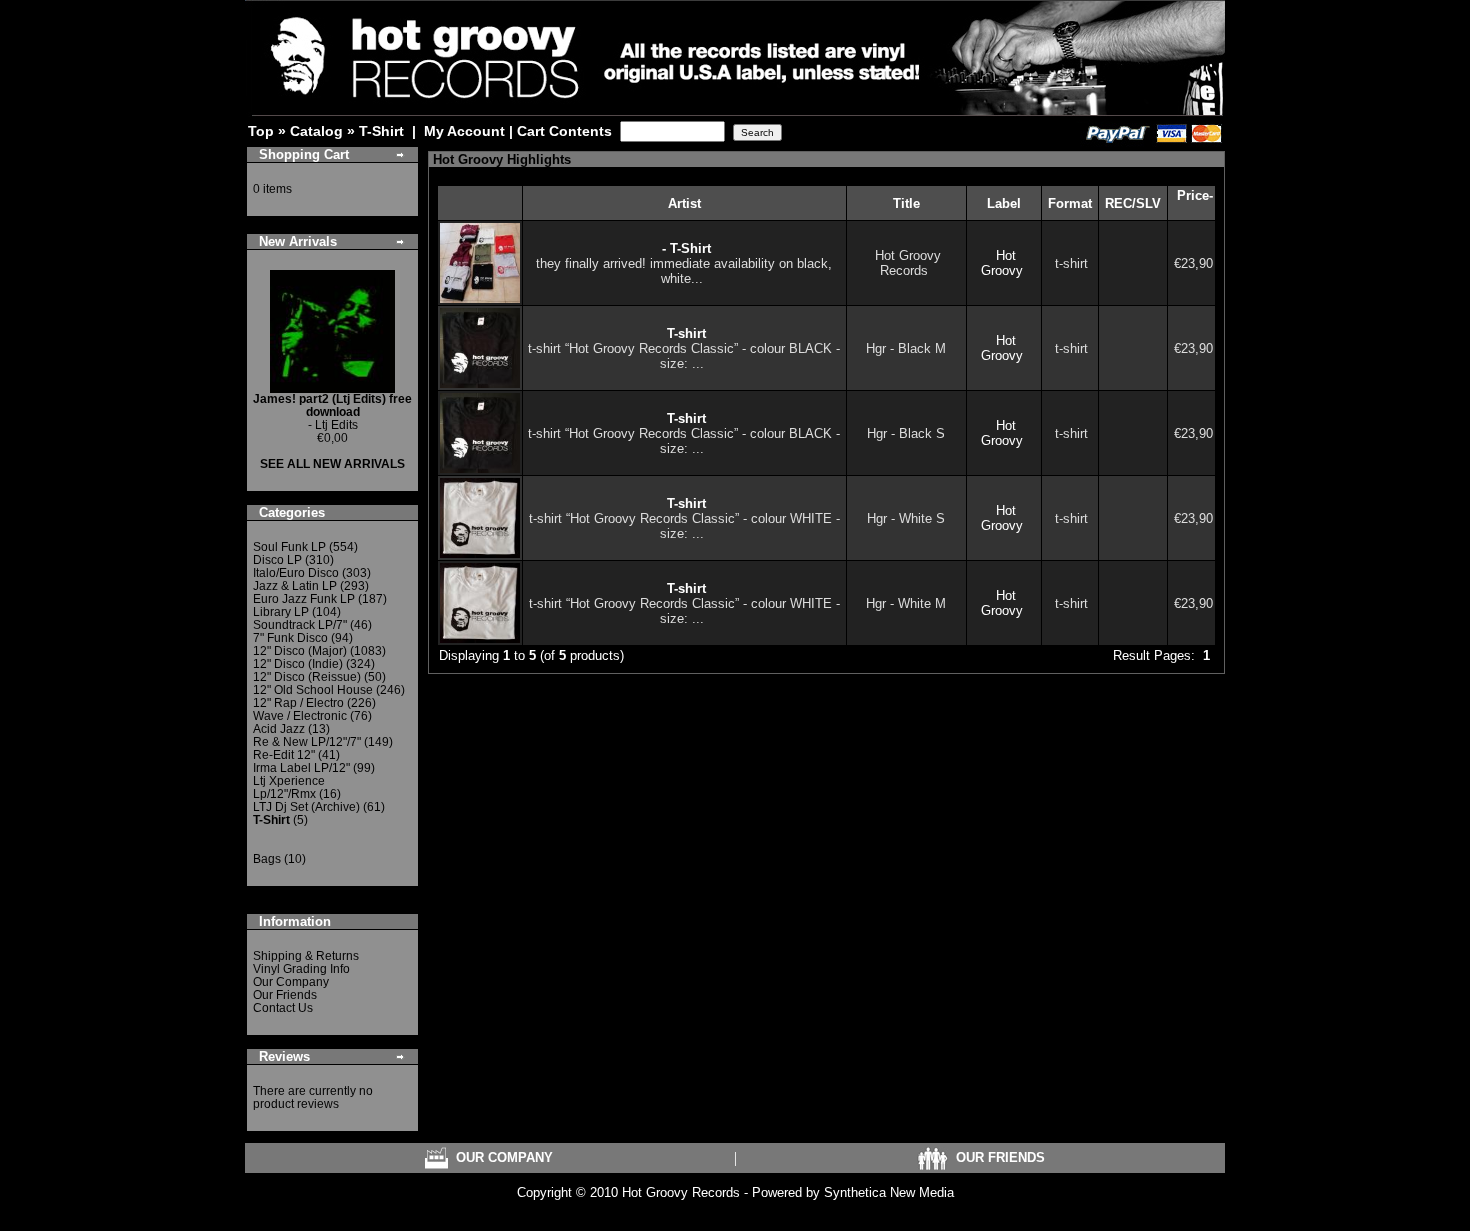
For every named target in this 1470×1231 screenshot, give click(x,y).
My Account (464, 131)
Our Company (291, 982)
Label (1004, 203)
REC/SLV (1133, 203)
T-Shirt (381, 131)
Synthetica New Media (889, 1192)
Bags (267, 859)
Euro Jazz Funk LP (304, 599)
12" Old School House (313, 690)
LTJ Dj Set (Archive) (306, 807)
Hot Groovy (1002, 263)
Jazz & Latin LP (295, 586)
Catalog (316, 131)
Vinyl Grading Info (301, 969)
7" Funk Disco (290, 638)
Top (261, 131)
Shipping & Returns (306, 956)
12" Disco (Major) (300, 651)
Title (906, 203)
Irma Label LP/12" (301, 768)
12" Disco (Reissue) (307, 677)
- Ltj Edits (332, 412)
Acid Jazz (279, 729)
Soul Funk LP (289, 547)
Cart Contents (564, 131)
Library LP (281, 612)
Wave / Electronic (300, 716)
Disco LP (277, 560)
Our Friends (285, 995)
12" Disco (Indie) (298, 664)
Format (1070, 203)
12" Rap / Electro (298, 703)
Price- (1195, 195)
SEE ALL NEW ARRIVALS (332, 464)
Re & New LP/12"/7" (307, 742)
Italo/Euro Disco (296, 573)
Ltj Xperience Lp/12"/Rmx (289, 787)
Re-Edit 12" (284, 755)
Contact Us (283, 1008)
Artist (684, 203)
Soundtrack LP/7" (300, 625)
